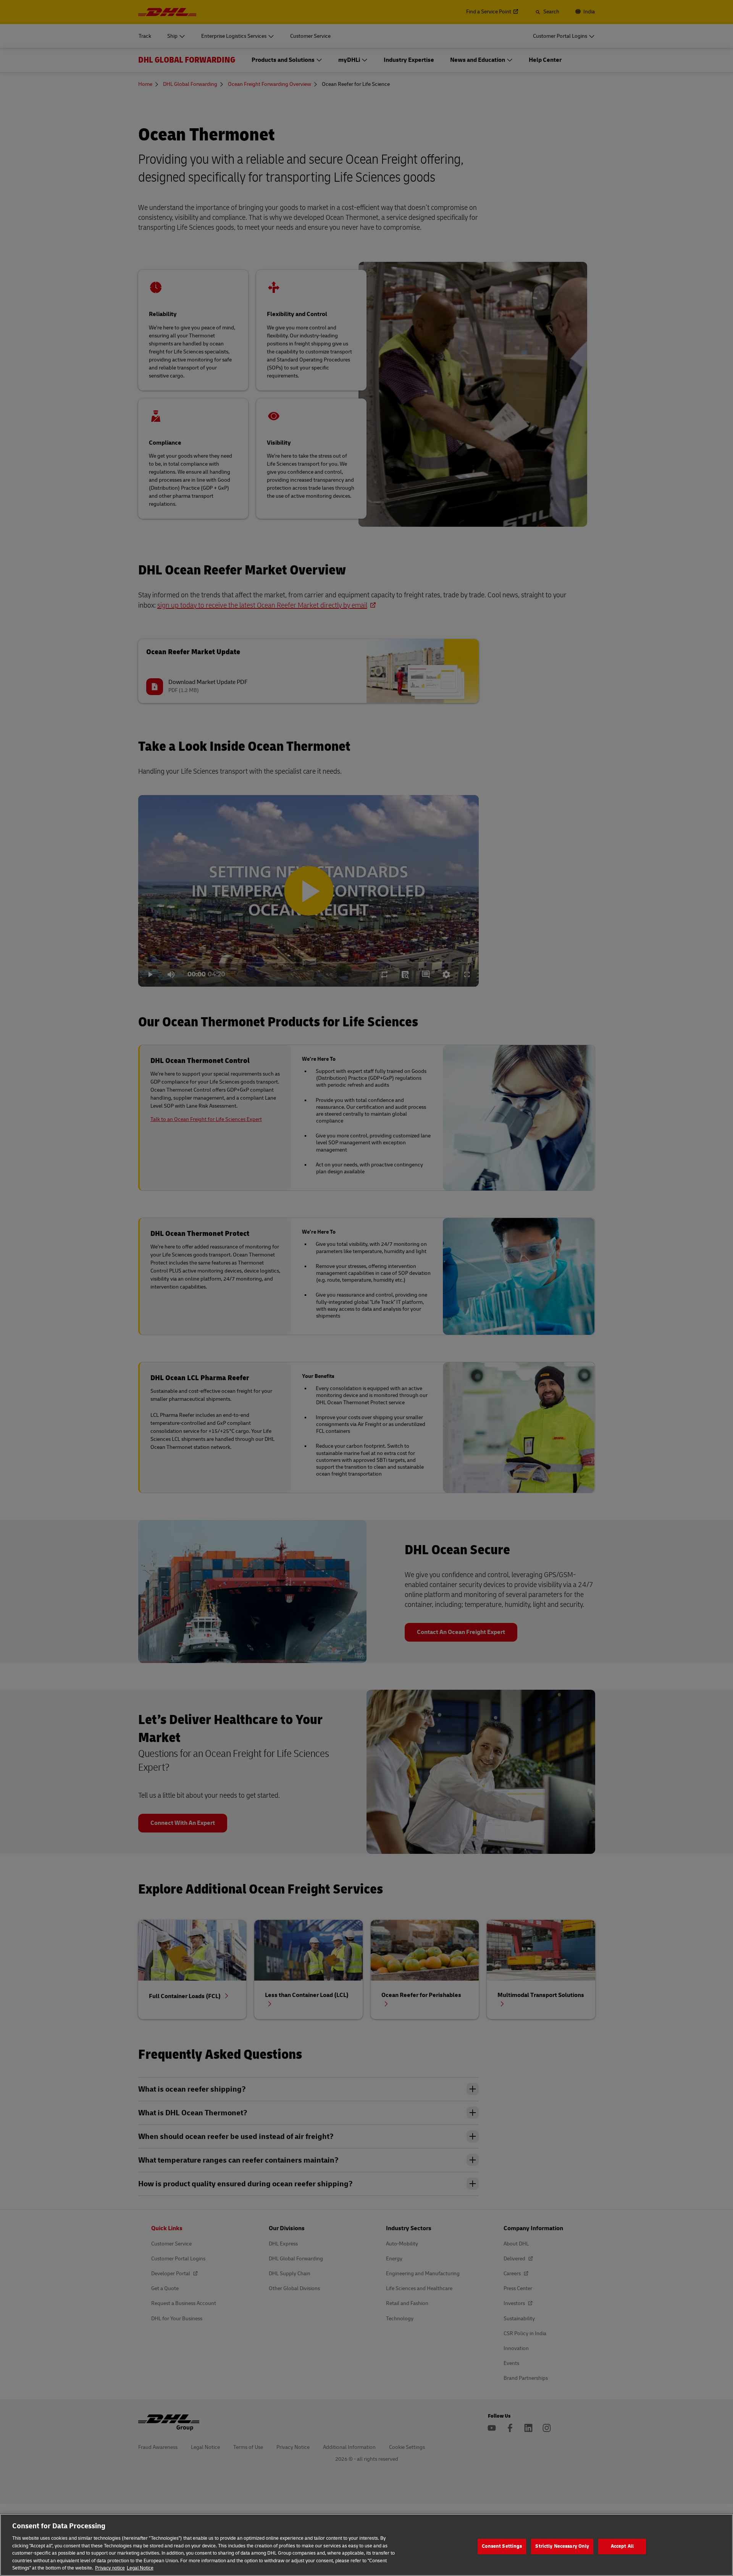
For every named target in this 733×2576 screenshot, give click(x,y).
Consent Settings (502, 2546)
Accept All (622, 2546)
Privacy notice (110, 2568)
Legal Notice (140, 2568)
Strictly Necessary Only (562, 2546)
